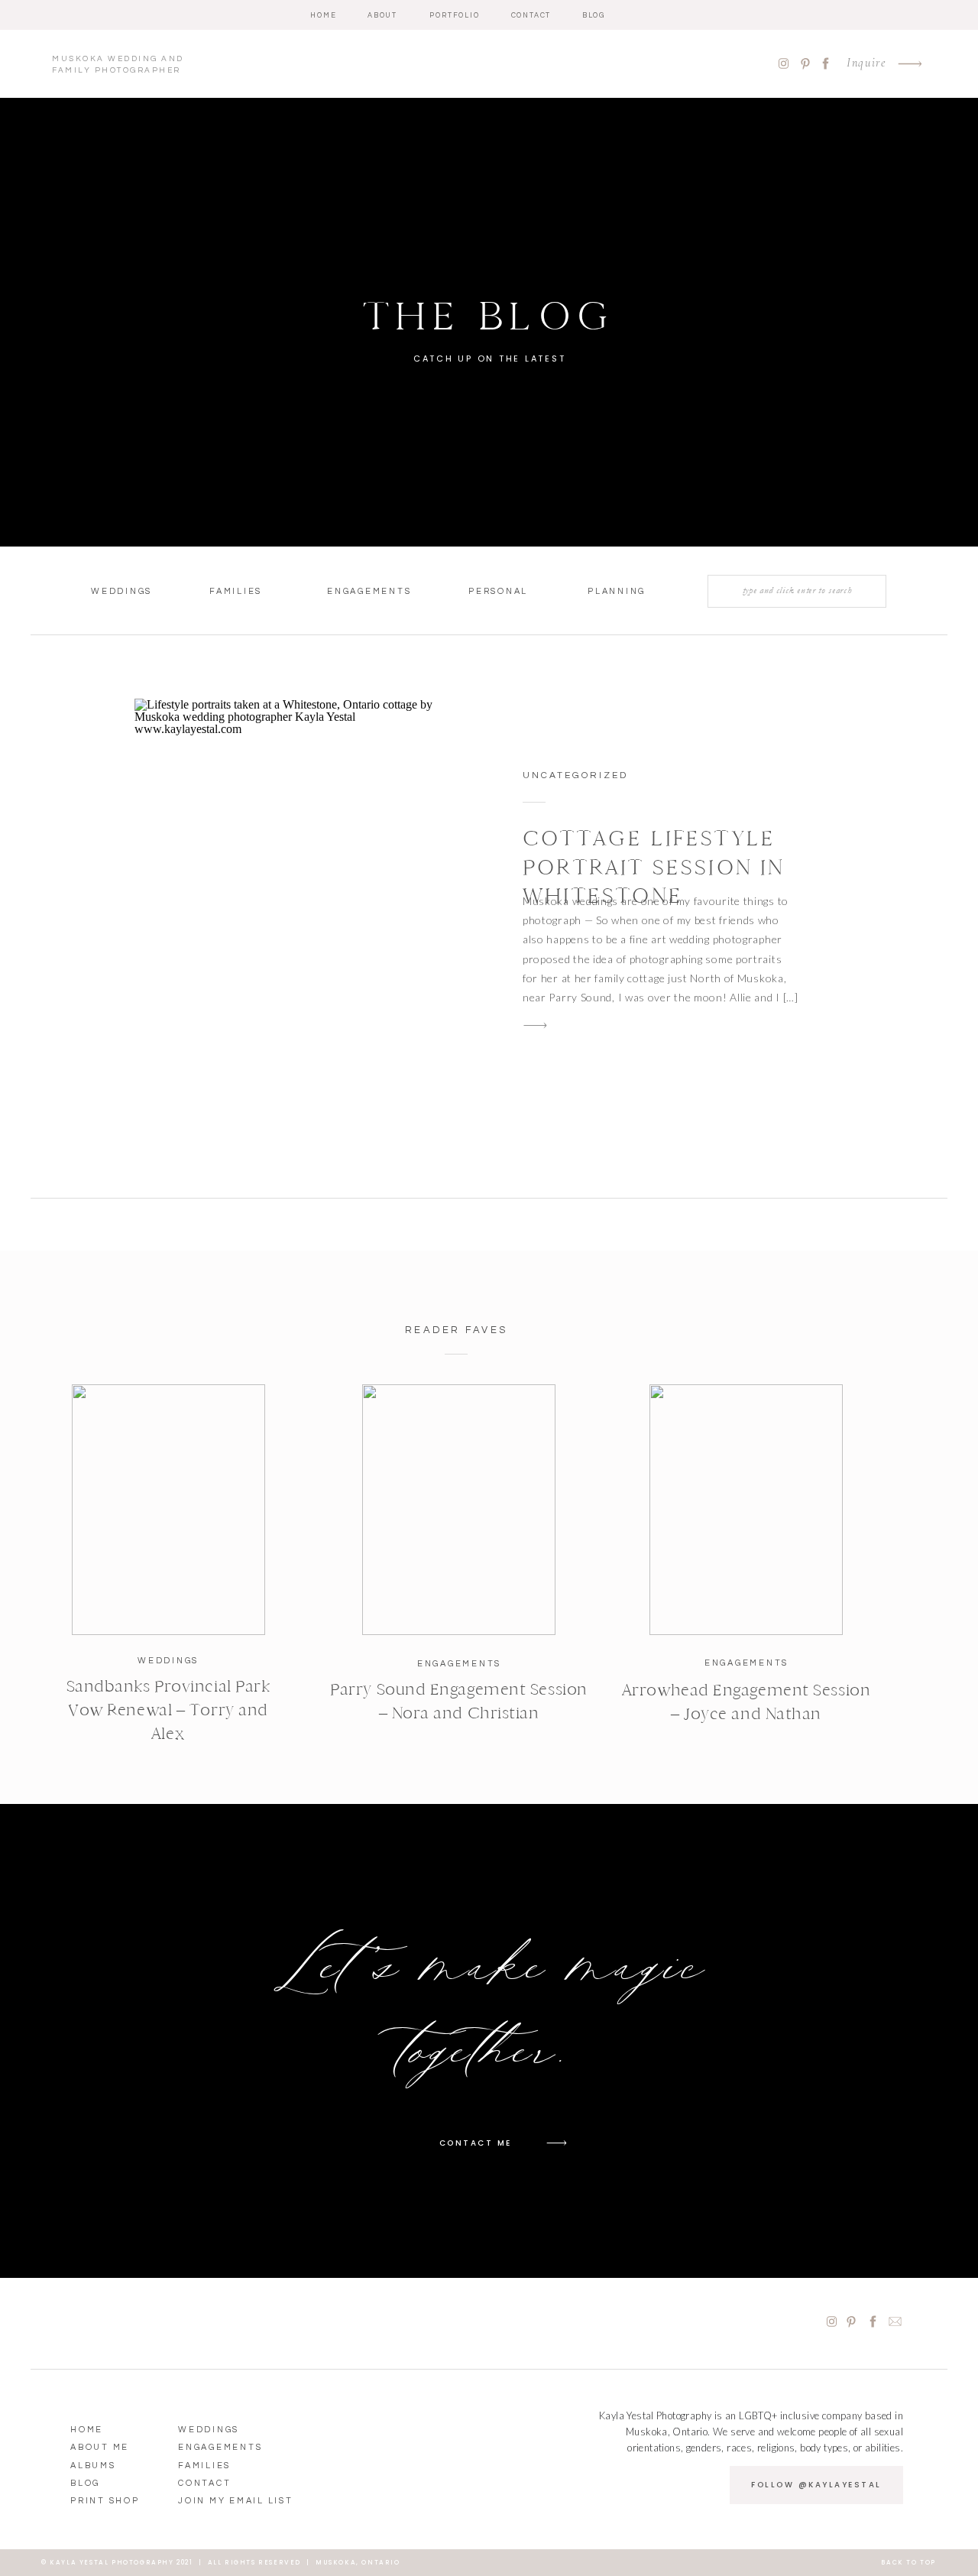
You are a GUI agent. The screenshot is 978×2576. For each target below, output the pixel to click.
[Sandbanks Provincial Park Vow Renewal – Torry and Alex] (168, 1510)
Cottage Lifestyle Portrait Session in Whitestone (654, 867)
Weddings (168, 1661)
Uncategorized (575, 775)
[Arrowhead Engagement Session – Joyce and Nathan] (746, 1510)
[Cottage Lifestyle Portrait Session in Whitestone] (296, 910)
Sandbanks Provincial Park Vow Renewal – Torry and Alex (168, 1710)
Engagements (459, 1664)
